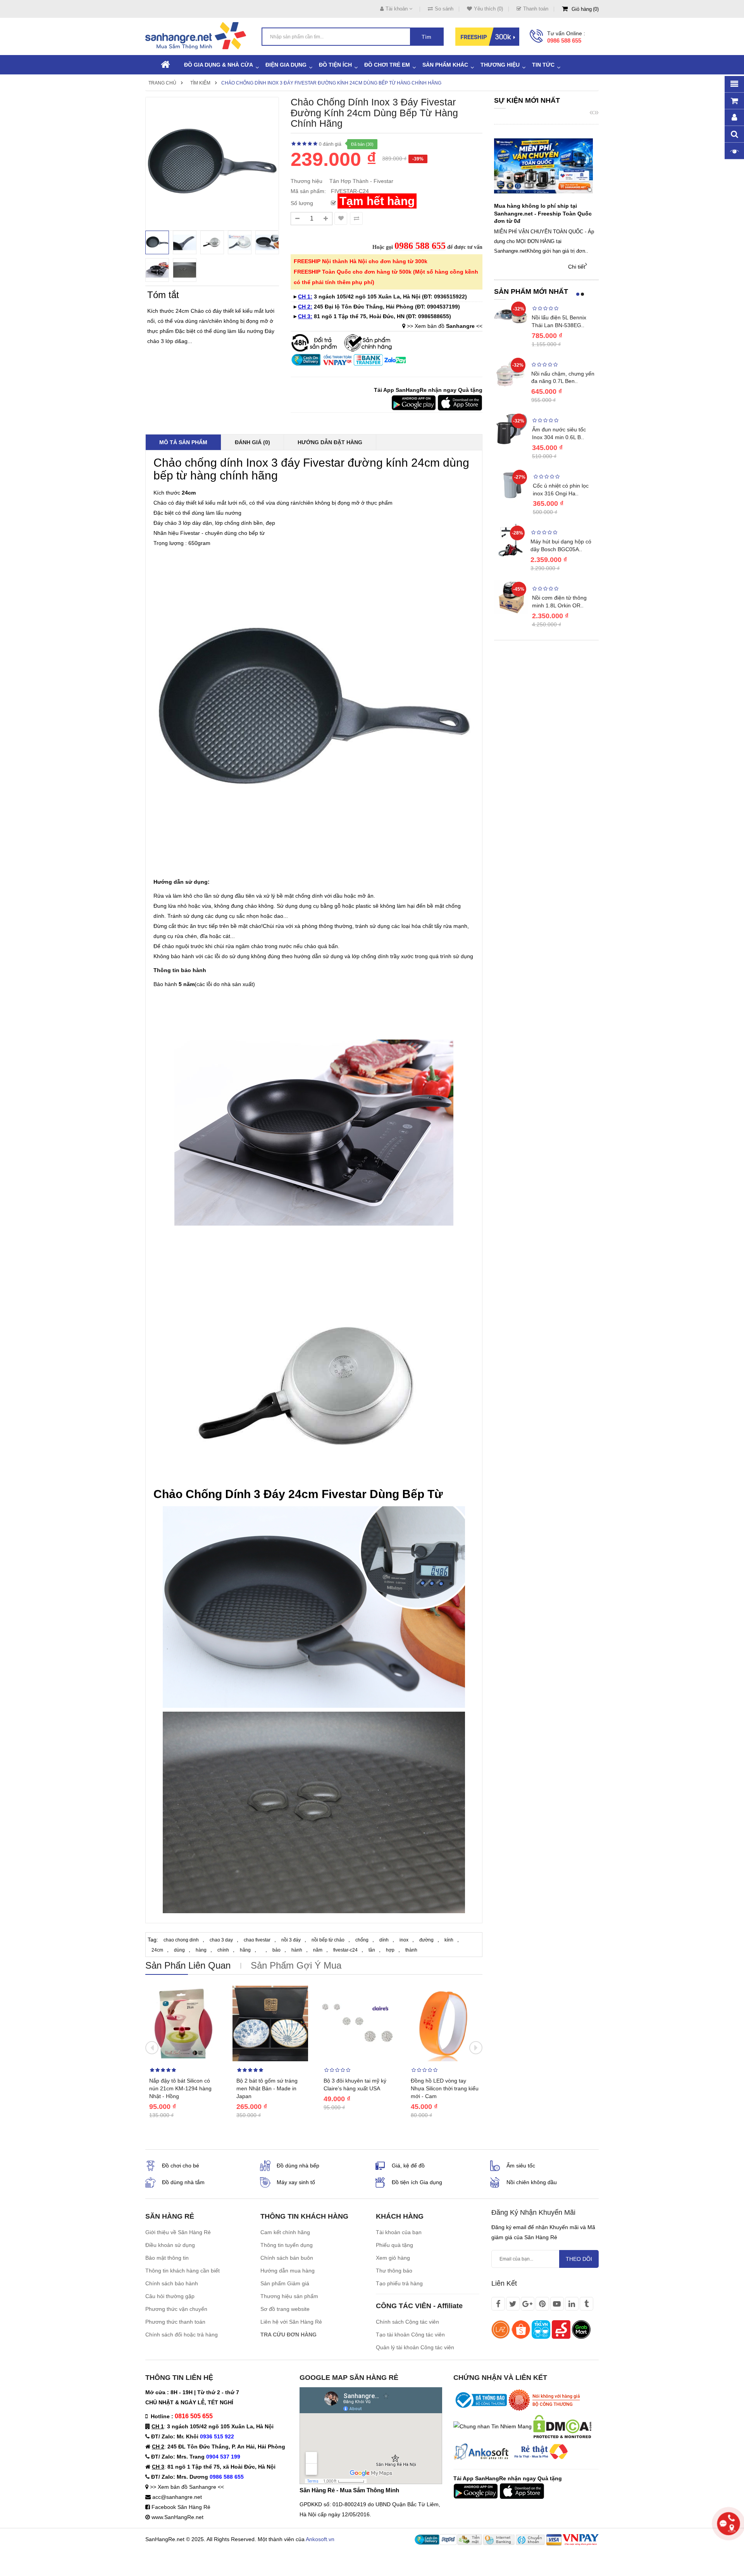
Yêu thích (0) (488, 9)
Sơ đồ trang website (285, 2309)
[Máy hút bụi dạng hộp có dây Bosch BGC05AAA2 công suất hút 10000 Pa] (510, 540)
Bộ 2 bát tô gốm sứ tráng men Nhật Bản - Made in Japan (267, 2088)
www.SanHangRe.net (177, 2517)
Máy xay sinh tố (296, 2182)
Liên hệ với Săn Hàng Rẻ (291, 2322)
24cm (157, 1950)
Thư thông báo (394, 2271)
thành (411, 1950)
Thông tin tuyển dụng (287, 2245)
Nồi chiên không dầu (532, 2182)
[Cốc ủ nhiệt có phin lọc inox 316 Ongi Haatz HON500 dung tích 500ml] (511, 485)
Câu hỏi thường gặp (170, 2296)
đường (426, 1940)
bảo (276, 1950)
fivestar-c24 (345, 1950)
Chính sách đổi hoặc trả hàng (182, 2335)
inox (404, 1940)
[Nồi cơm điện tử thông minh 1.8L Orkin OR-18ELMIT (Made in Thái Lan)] (511, 597)
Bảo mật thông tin (167, 2258)
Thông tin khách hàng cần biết (183, 2271)
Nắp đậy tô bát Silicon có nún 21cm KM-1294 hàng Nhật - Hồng (180, 2088)
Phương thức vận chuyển (176, 2309)
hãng (245, 1950)
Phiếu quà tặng (394, 2245)
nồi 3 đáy (291, 1940)
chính (223, 1950)
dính (384, 1940)
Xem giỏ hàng (393, 2258)
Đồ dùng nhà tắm (183, 2182)
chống (362, 1940)
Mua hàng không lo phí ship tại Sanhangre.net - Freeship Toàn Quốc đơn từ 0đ (543, 214)
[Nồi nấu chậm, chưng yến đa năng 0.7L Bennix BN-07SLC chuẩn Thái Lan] (511, 372)
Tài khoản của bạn (399, 2232)
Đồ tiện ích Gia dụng (417, 2182)
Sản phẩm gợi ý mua (296, 1965)
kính (449, 1940)
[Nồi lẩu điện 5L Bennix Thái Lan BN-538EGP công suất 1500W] (511, 316)
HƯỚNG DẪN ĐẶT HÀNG (330, 442)
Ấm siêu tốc (521, 2166)
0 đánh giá (330, 144)
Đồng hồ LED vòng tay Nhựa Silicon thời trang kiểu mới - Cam (445, 2088)
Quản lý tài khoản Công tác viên (415, 2347)
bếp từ (170, 475)
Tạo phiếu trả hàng (399, 2283)
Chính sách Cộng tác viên (407, 2322)
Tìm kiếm (200, 83)
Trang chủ (162, 83)
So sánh (444, 9)
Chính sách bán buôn (287, 2258)
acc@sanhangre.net (177, 2497)
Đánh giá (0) (252, 442)
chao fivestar (257, 1940)
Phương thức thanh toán (175, 2322)
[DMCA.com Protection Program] (562, 2426)
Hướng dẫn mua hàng (288, 2271)
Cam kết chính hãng (285, 2232)
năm (318, 1950)
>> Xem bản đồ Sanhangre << (187, 2487)
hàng (201, 1950)
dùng (179, 1950)
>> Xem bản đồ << (445, 326)
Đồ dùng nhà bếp (298, 2166)
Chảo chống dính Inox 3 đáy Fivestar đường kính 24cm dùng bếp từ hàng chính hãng (331, 83)
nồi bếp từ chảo (328, 1940)
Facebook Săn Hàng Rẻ (181, 2507)
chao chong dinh (181, 1940)
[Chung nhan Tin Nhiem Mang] (493, 2426)
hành (297, 1950)
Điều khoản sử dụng (170, 2245)
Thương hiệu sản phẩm (289, 2296)
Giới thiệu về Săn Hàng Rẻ (178, 2232)
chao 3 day (221, 1940)
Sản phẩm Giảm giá (285, 2283)
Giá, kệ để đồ (408, 2166)
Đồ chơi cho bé (181, 2166)
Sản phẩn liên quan (188, 1965)
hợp (390, 1950)
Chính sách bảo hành (172, 2283)
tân (372, 1950)
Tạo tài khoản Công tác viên (410, 2335)
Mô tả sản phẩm (183, 442)
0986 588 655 (564, 41)
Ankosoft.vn (320, 2539)
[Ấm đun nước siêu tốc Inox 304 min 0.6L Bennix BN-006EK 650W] (511, 428)
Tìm (426, 37)
